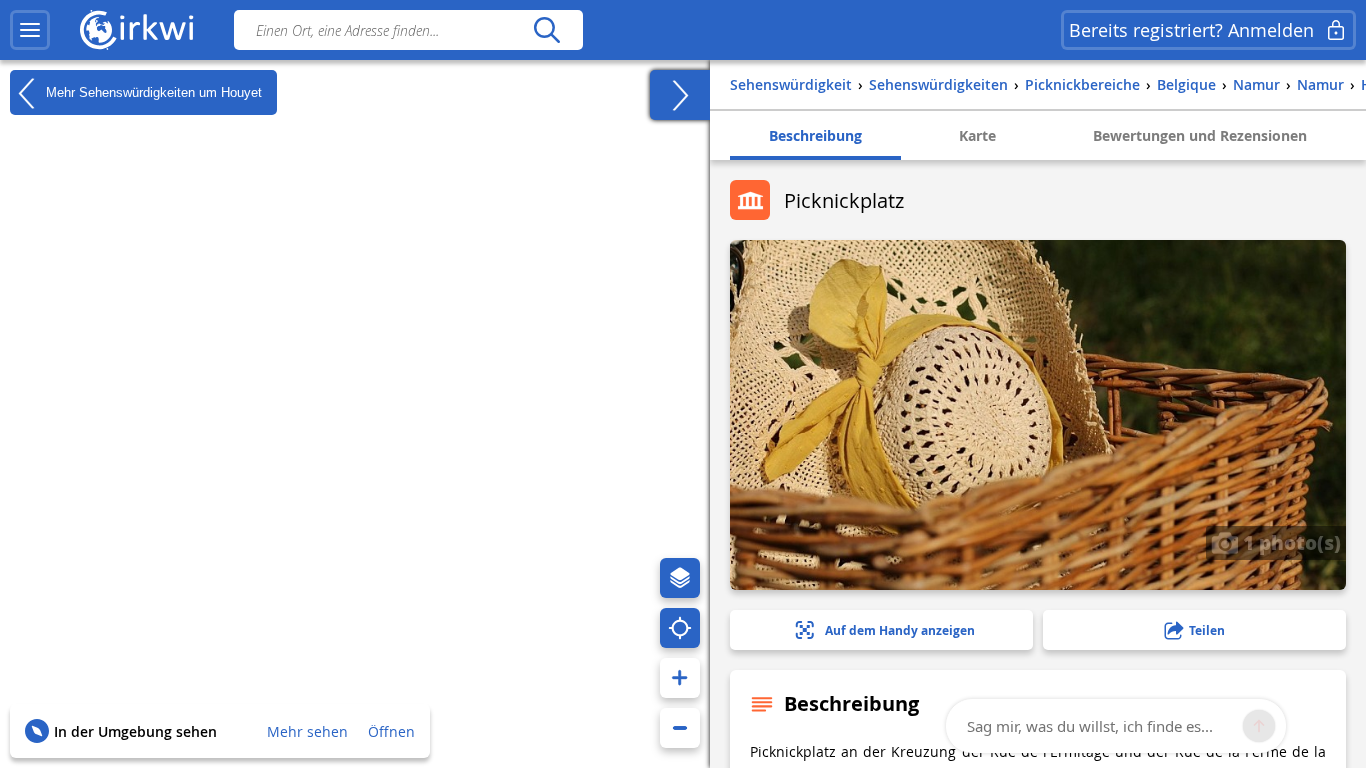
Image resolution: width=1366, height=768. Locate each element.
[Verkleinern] (680, 728)
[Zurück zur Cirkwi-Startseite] (137, 30)
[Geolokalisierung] (680, 628)
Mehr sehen (307, 731)
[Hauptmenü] (30, 30)
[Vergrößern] (680, 678)
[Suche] (546, 30)
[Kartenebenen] (680, 578)
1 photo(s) (1289, 542)
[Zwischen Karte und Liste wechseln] (680, 95)
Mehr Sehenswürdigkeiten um (152, 91)
